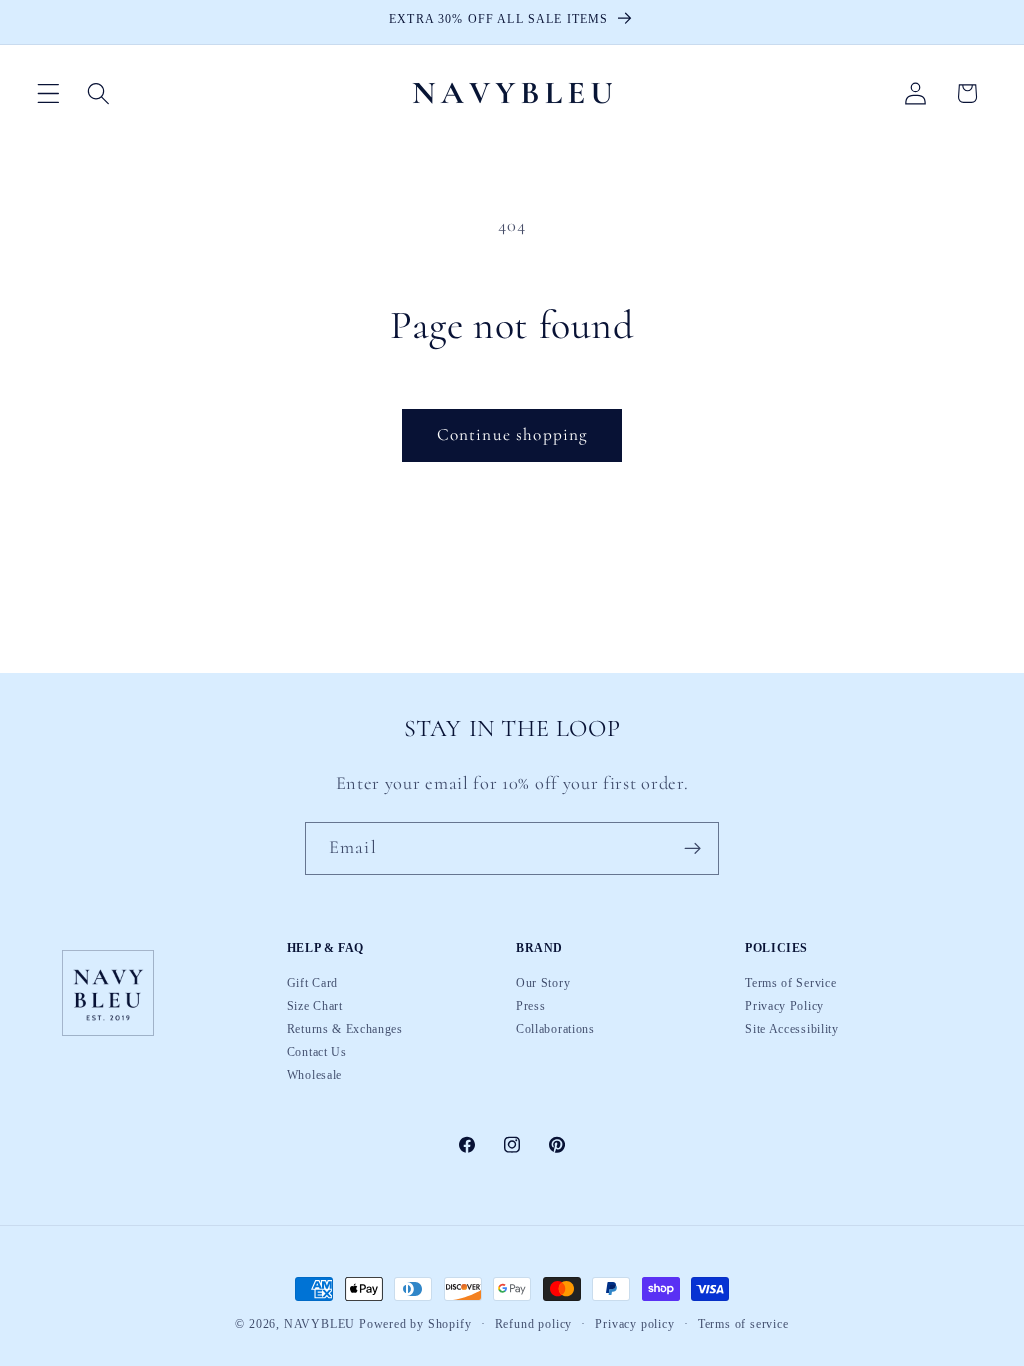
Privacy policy (634, 1325)
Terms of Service (790, 984)
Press (530, 1006)
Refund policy (533, 1325)
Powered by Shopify (415, 1324)
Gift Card (312, 984)
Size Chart (315, 1006)
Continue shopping (512, 434)
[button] (48, 93)
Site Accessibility (791, 1029)
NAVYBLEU (319, 1324)
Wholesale (314, 1075)
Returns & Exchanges (345, 1029)
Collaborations (555, 1029)
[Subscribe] (692, 849)
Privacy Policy (784, 1006)
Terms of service (743, 1325)
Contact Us (317, 1052)
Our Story (543, 984)
